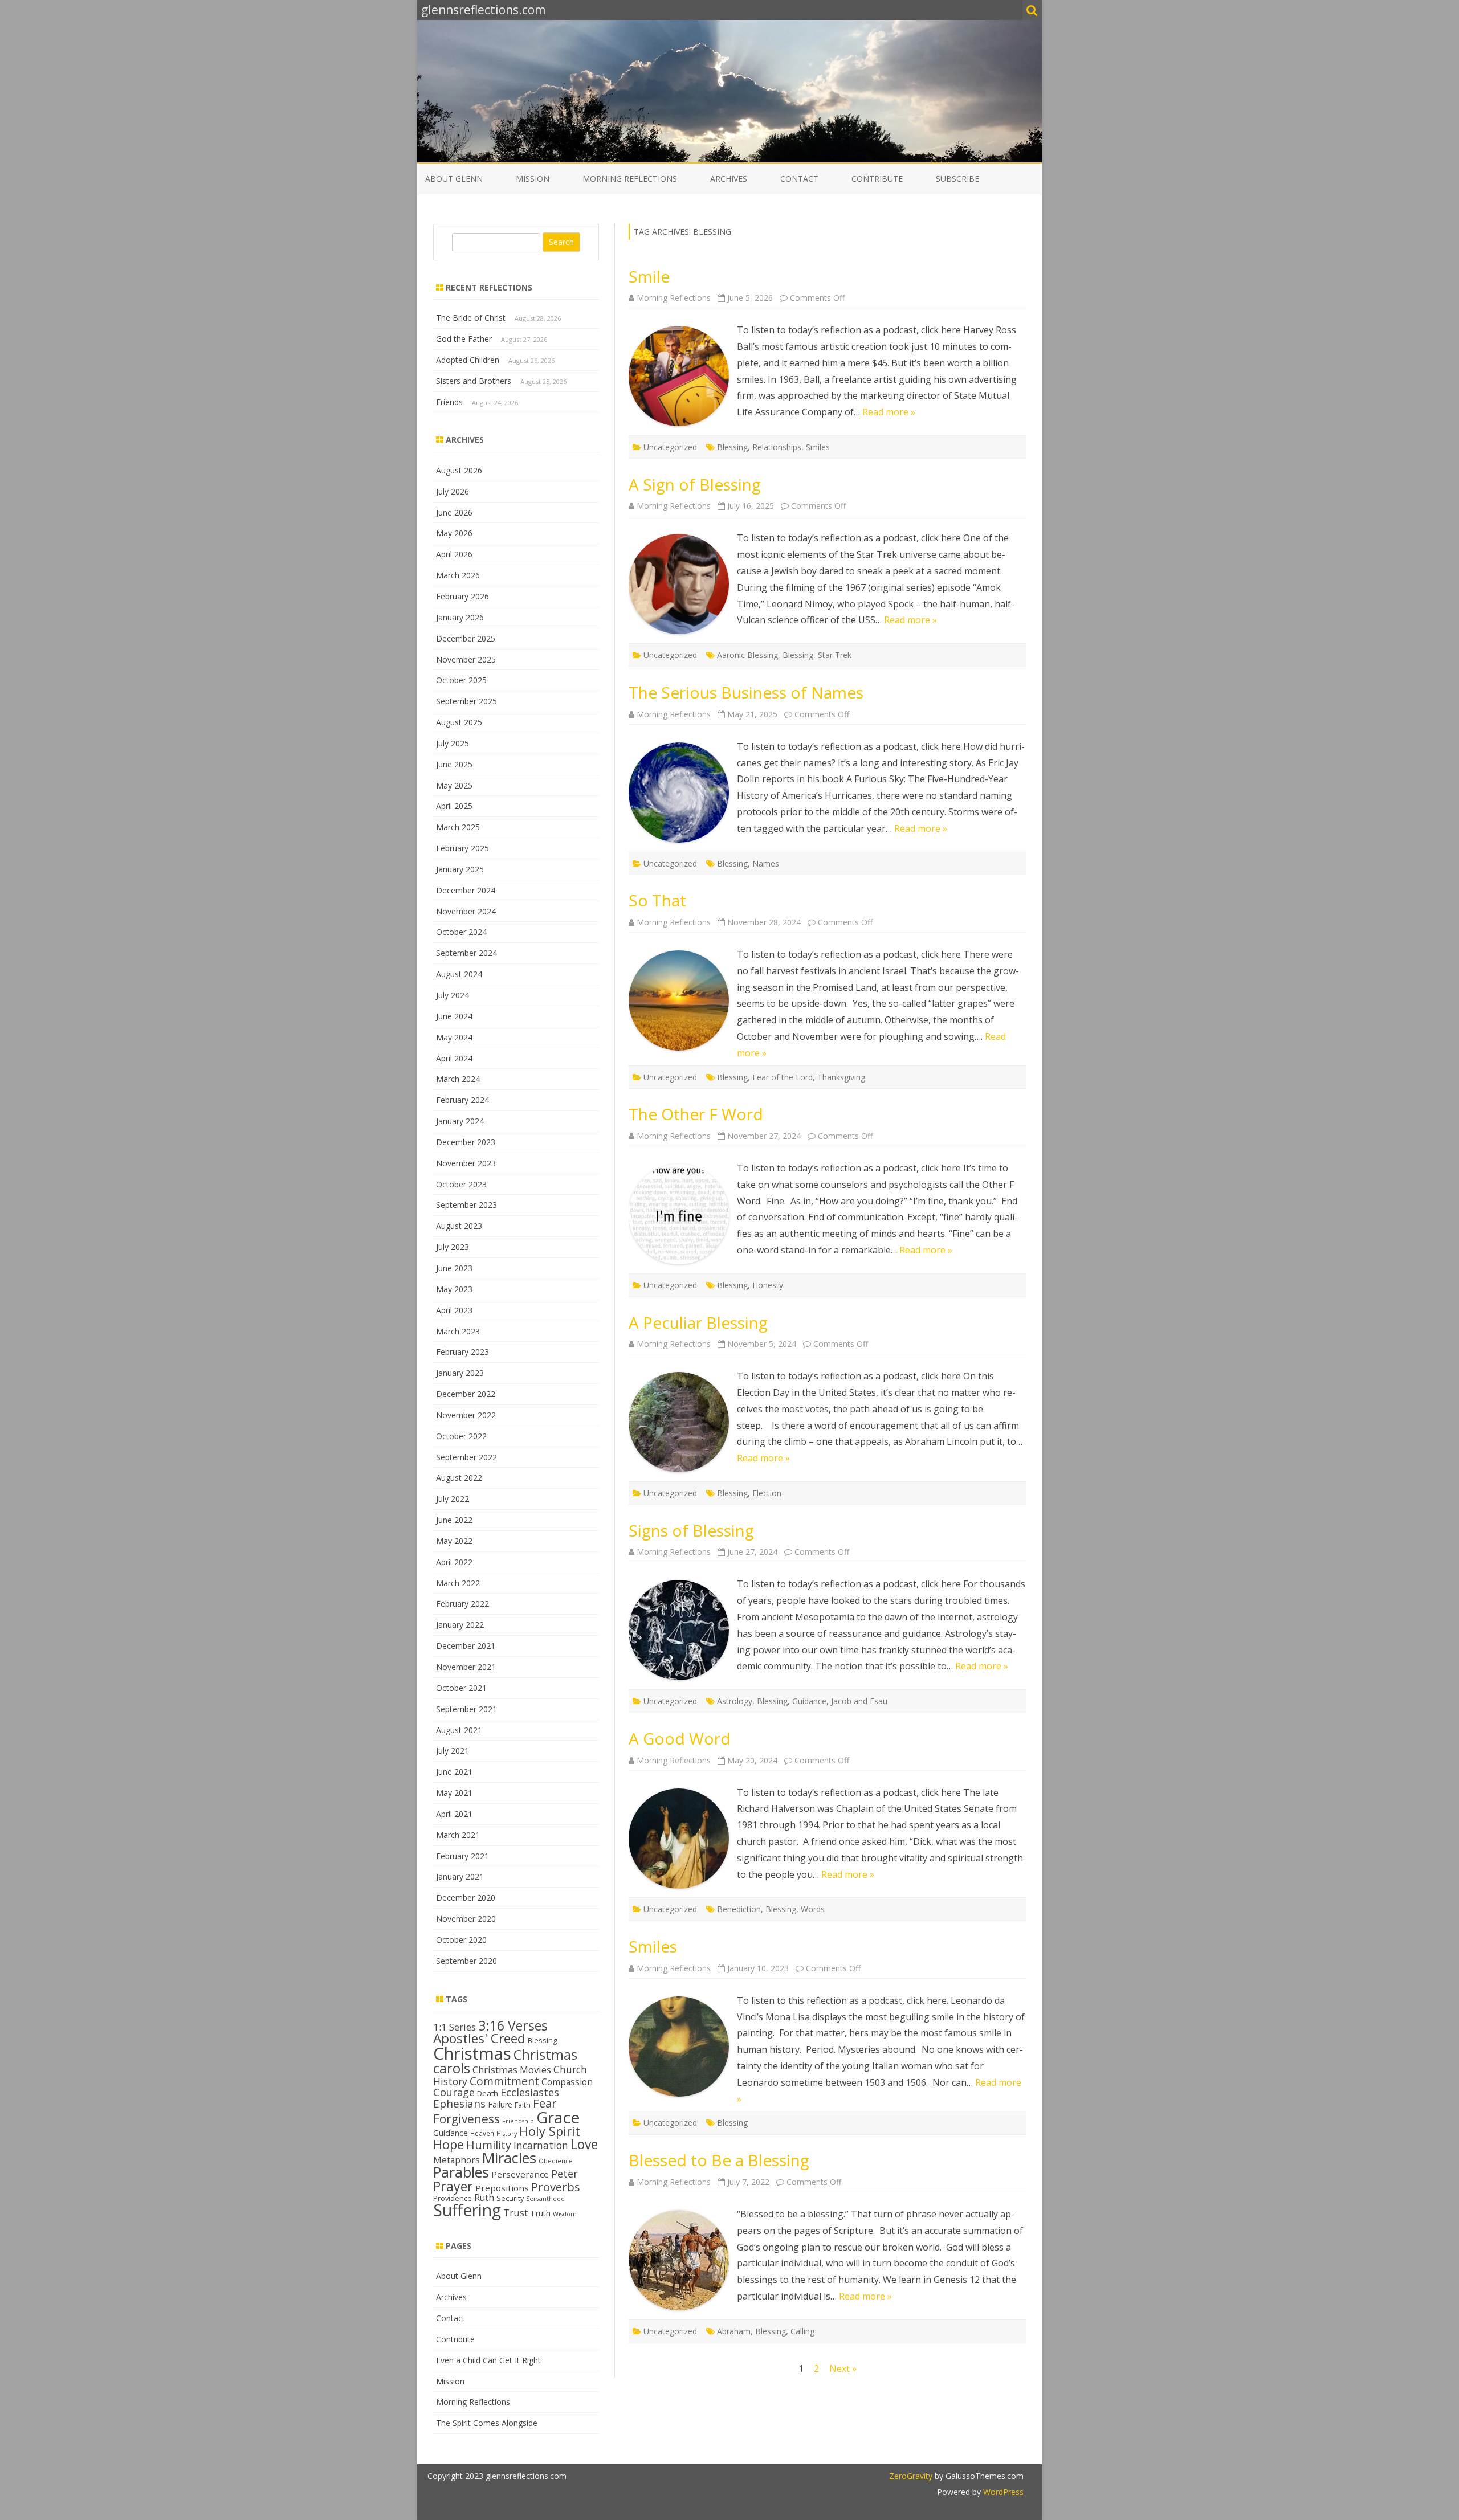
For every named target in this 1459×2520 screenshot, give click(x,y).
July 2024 (453, 995)
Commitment (504, 2081)
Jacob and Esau (859, 1701)
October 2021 (461, 1688)
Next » (843, 2368)
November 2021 (466, 1667)
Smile (649, 276)
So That (657, 900)
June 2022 (454, 1520)
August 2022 (459, 1478)
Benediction (739, 1909)
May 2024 (454, 1037)
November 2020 (466, 1919)
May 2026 (454, 533)
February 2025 (462, 848)
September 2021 (466, 1709)
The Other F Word (696, 1114)
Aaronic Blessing (747, 655)
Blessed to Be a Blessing (719, 2160)
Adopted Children (468, 360)
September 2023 (466, 1205)
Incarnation (541, 2145)
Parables (461, 2172)
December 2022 (466, 1394)
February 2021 (462, 1856)
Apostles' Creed (479, 2038)
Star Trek (835, 655)
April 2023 (454, 1310)
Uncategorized (670, 447)
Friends (449, 402)
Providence (453, 2198)
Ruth (484, 2198)
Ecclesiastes (530, 2092)
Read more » (889, 412)
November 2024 (466, 911)
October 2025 (461, 680)
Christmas (472, 2053)
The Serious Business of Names (746, 692)
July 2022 (453, 1499)
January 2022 (460, 1625)
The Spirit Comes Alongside (487, 2423)
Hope (449, 2144)
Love (584, 2144)
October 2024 (461, 932)
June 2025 (454, 764)
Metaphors (457, 2160)
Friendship (518, 2121)
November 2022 (466, 1415)
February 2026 (462, 596)
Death (488, 2093)
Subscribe (957, 179)
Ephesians (459, 2104)
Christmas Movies (512, 2070)
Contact (799, 179)
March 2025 (458, 827)
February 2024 (462, 1100)
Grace (558, 2117)
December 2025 (466, 638)
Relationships (777, 447)
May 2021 (454, 1793)
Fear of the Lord (783, 1077)
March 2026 (458, 575)
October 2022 (461, 1436)
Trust (515, 2213)
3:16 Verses (513, 2025)
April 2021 (454, 1814)
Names (766, 863)
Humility (489, 2145)
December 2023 (466, 1142)
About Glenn (454, 179)
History (507, 2134)
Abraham (734, 2331)
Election (767, 1493)
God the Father (464, 339)
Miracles (509, 2158)
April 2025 (454, 806)
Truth (540, 2213)
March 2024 (458, 1079)
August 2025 (459, 722)
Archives (729, 179)
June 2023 (454, 1268)
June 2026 (454, 512)
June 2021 (454, 1772)
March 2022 (458, 1583)
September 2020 (466, 1961)
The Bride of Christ (471, 318)
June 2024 (454, 1016)
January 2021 (460, 1876)
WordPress (1002, 2492)
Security (510, 2198)
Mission (533, 179)
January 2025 (460, 869)
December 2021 (466, 1646)
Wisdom (565, 2214)
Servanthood (545, 2199)
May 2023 (454, 1289)
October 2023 (461, 1184)
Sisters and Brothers (474, 381)
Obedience (556, 2161)
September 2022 (466, 1457)
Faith (523, 2105)
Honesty (768, 1285)
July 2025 (453, 743)
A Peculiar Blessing (698, 1322)
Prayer (453, 2186)
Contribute (877, 179)
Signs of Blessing (691, 1530)
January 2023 (460, 1373)
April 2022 (454, 1562)
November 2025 (466, 659)
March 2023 (458, 1331)
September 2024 (466, 953)
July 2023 (453, 1247)
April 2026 (454, 554)
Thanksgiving (841, 1077)
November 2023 (466, 1163)
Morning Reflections (630, 179)
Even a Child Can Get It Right (488, 2360)
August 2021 (459, 1730)
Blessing (732, 447)
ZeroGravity (911, 2476)
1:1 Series (455, 2027)
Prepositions (502, 2188)
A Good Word (680, 1738)
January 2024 (460, 1121)
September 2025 (466, 701)
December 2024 (466, 890)
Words (813, 1909)
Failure (500, 2104)
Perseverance (520, 2174)
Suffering (467, 2210)
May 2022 (454, 1541)
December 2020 (466, 1898)
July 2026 (453, 491)
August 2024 (459, 974)
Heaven (482, 2133)
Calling (802, 2331)
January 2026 (460, 617)
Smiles (818, 447)
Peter (565, 2174)
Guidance (809, 1701)
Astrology (735, 1701)
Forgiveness (466, 2119)
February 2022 (462, 1604)
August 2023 (459, 1226)
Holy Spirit (550, 2131)
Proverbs (556, 2187)
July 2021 (453, 1751)
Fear (545, 2103)
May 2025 (454, 785)
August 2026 (459, 470)
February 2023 (462, 1352)
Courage (454, 2092)
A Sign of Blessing (695, 484)
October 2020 (461, 1940)
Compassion (567, 2082)
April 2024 (454, 1058)
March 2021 (458, 1835)
